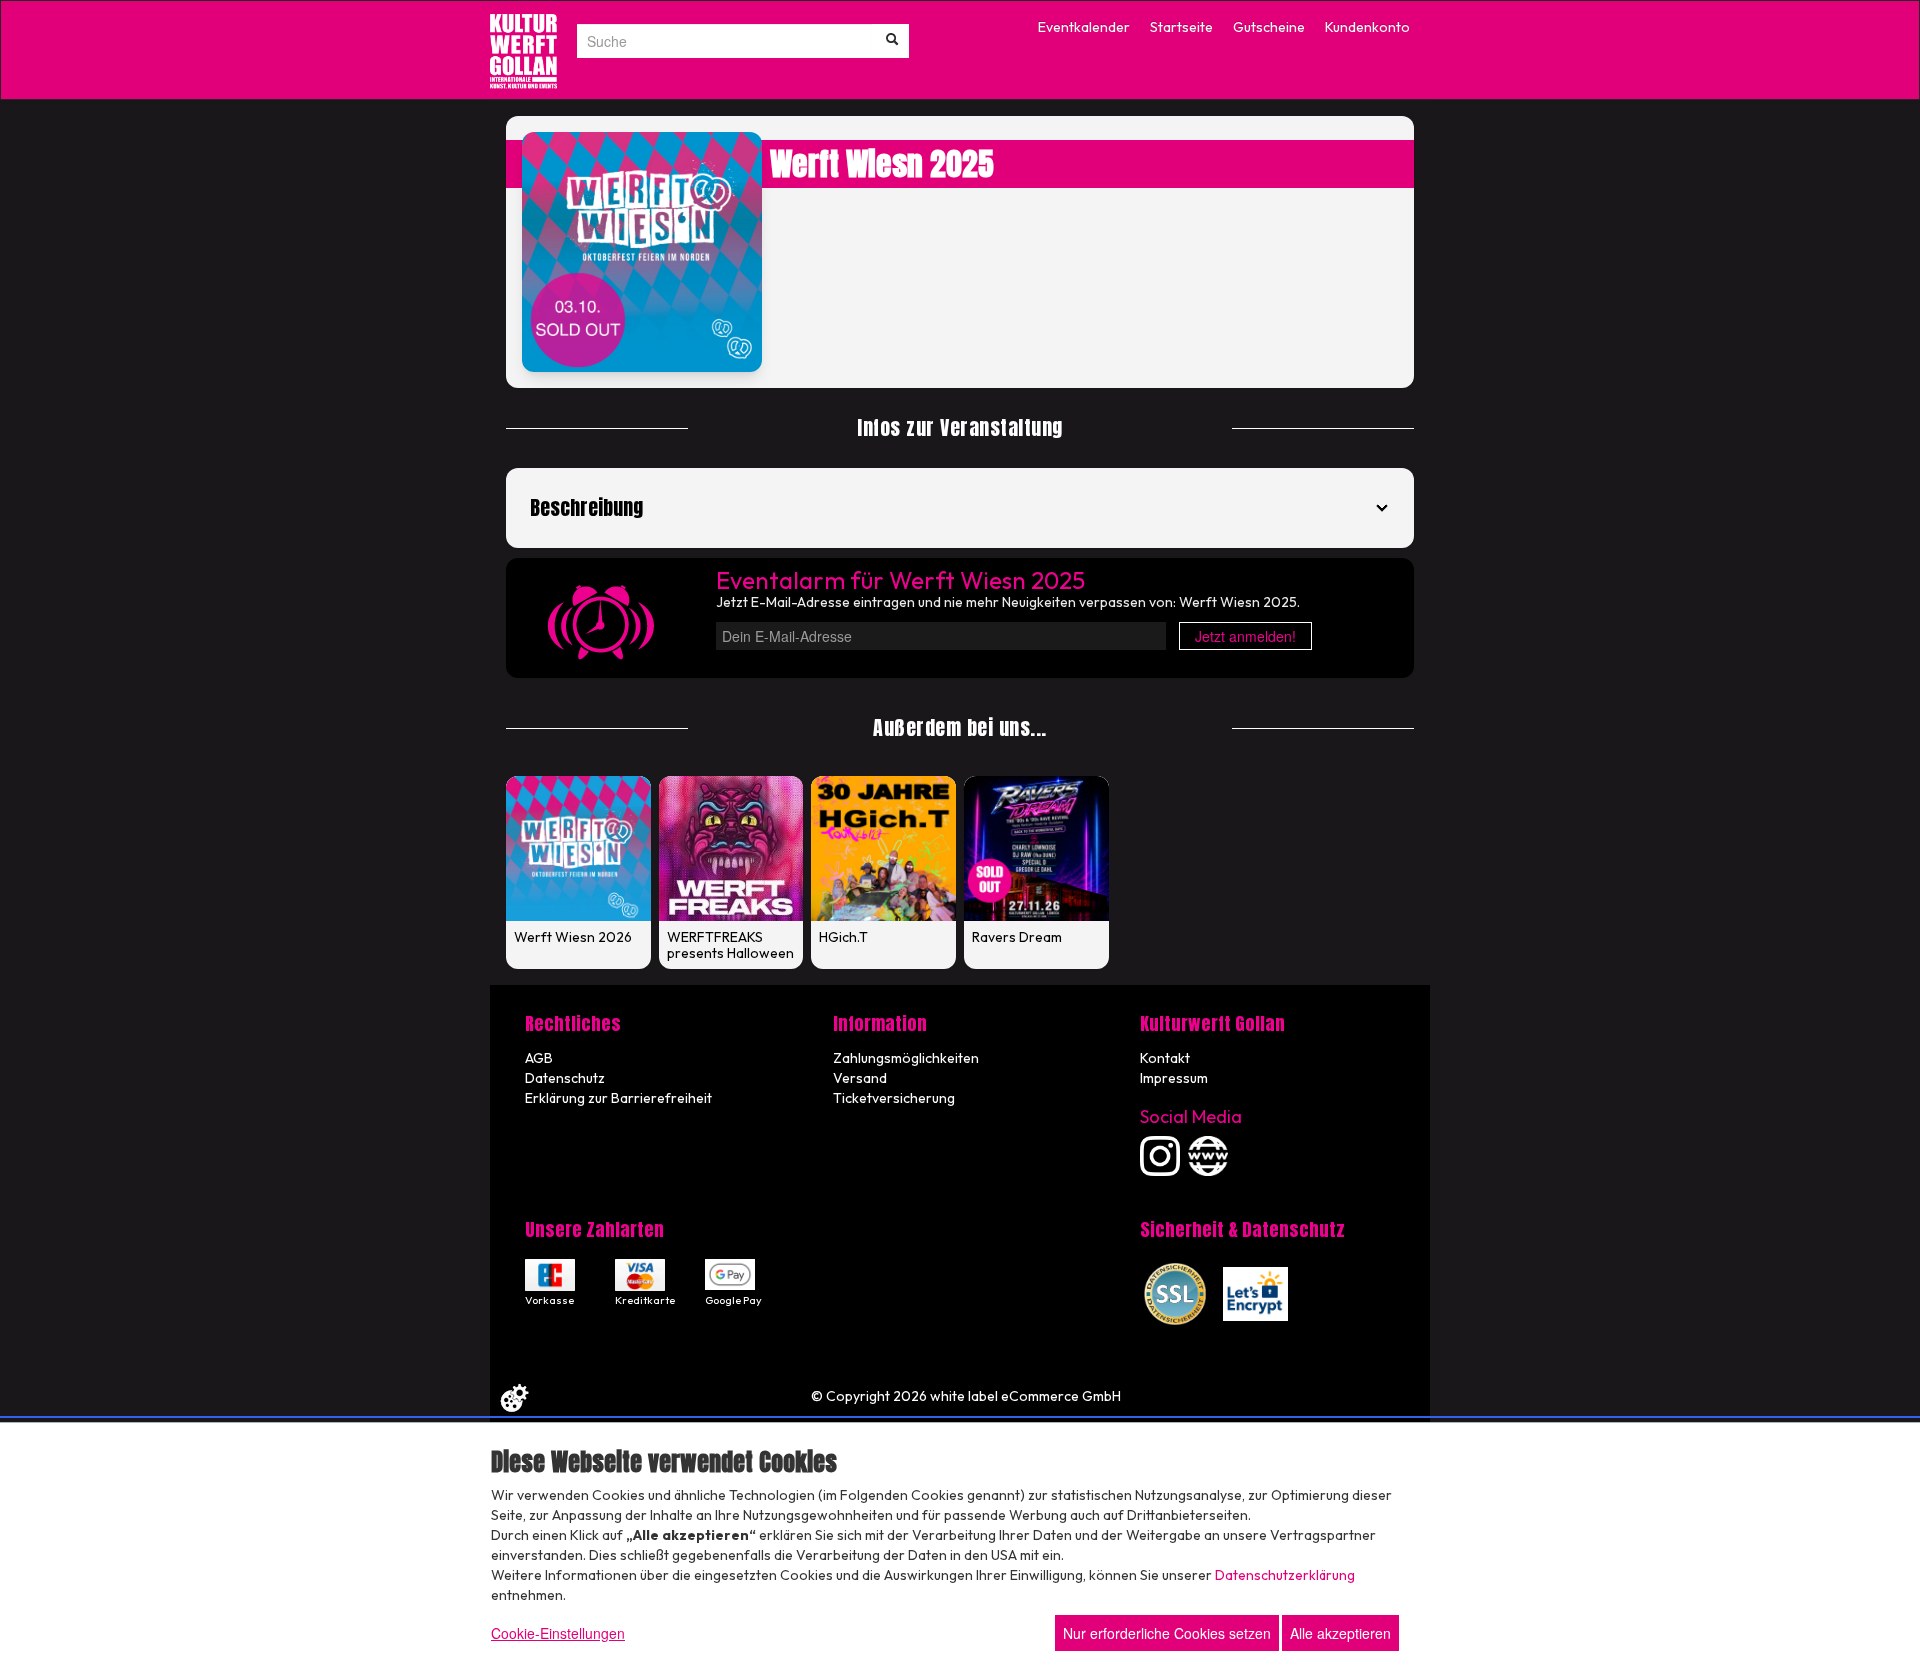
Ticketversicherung (894, 1098)
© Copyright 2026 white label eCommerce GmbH (966, 1396)
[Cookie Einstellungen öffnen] (514, 1398)
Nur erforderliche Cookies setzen (1167, 1633)
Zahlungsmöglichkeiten (906, 1058)
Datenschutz (565, 1078)
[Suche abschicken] (892, 41)
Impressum (1174, 1078)
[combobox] (724, 41)
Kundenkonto (1367, 27)
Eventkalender (1084, 27)
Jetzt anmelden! (1245, 636)
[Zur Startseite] (523, 51)
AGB (539, 1058)
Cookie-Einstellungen (558, 1633)
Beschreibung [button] (586, 507)
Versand (860, 1078)
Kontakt (1165, 1058)
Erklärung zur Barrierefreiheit (618, 1098)
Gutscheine (1269, 27)
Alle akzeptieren (1340, 1633)
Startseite (1181, 27)
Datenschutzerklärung (1285, 1575)
